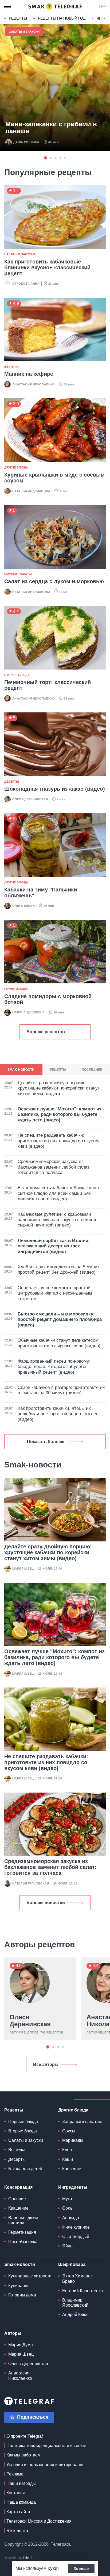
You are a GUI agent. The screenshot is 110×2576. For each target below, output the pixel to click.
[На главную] (55, 6)
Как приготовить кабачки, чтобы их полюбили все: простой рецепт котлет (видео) (58, 1414)
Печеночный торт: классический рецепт (48, 685)
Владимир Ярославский (75, 2303)
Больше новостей (46, 1903)
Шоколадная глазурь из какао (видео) (55, 789)
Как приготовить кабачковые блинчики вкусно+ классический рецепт (47, 267)
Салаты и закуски (24, 32)
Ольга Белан (23, 906)
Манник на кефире (29, 374)
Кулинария (19, 2286)
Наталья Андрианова (31, 491)
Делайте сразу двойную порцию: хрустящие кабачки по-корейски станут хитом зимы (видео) (48, 1552)
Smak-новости (20, 2264)
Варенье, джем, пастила (24, 2220)
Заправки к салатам (82, 2122)
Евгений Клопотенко (82, 2291)
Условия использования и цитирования (46, 2465)
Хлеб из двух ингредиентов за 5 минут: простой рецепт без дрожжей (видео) (59, 1270)
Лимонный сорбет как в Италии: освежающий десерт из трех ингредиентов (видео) (54, 1246)
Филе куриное (76, 2227)
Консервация (18, 2187)
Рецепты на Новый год (62, 18)
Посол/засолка (23, 2242)
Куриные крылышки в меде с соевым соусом (54, 478)
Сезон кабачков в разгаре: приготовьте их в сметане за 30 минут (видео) (61, 1390)
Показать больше (46, 1442)
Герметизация (16, 989)
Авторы (13, 2333)
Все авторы (46, 2064)
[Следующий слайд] (105, 18)
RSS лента (17, 2531)
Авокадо (71, 2218)
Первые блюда (23, 2122)
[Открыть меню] (8, 6)
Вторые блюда (17, 675)
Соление (17, 2199)
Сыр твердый (76, 2237)
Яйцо (67, 2246)
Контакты (16, 2493)
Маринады (73, 2140)
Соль (67, 2208)
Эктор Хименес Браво (77, 2278)
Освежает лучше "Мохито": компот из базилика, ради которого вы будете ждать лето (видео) (54, 1657)
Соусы (69, 2131)
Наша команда (21, 2502)
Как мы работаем (23, 2455)
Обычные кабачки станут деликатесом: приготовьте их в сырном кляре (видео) (59, 1343)
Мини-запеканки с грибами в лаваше (51, 128)
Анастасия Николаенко (34, 384)
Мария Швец (23, 1568)
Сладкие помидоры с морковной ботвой (48, 999)
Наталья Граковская (31, 1883)
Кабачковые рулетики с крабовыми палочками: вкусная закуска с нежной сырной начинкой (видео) (57, 1220)
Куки (52, 2568)
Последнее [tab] (92, 1070)
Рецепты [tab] (58, 1070)
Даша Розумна (26, 142)
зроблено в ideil (19, 2558)
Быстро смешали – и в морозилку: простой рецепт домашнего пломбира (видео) (60, 1319)
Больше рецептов (46, 1032)
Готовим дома (22, 2295)
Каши (68, 2159)
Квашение (18, 2208)
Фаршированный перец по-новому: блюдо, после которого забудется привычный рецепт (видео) (54, 1367)
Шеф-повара (72, 2264)
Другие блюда (16, 467)
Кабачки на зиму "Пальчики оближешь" (41, 893)
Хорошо (81, 2568)
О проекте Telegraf (25, 2436)
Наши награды (21, 2483)
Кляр (67, 2150)
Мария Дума (21, 2345)
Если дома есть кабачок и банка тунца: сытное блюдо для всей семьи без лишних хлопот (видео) (59, 1193)
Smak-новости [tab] (21, 1070)
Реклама (15, 2474)
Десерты (12, 782)
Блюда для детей (25, 2169)
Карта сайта (18, 2512)
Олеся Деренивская (30, 799)
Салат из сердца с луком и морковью (54, 581)
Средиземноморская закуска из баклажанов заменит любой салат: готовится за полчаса (50, 1867)
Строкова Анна (26, 284)
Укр (102, 6)
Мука (67, 2199)
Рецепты (18, 18)
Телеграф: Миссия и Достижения (39, 2521)
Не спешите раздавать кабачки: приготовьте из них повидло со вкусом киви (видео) (46, 1762)
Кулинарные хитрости (30, 2276)
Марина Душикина (29, 1012)
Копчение (72, 2169)
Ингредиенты (73, 2187)
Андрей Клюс (75, 2315)
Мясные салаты (18, 574)
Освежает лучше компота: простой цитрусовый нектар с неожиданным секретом (55, 1293)
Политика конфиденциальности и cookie (46, 2446)
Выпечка (12, 367)
